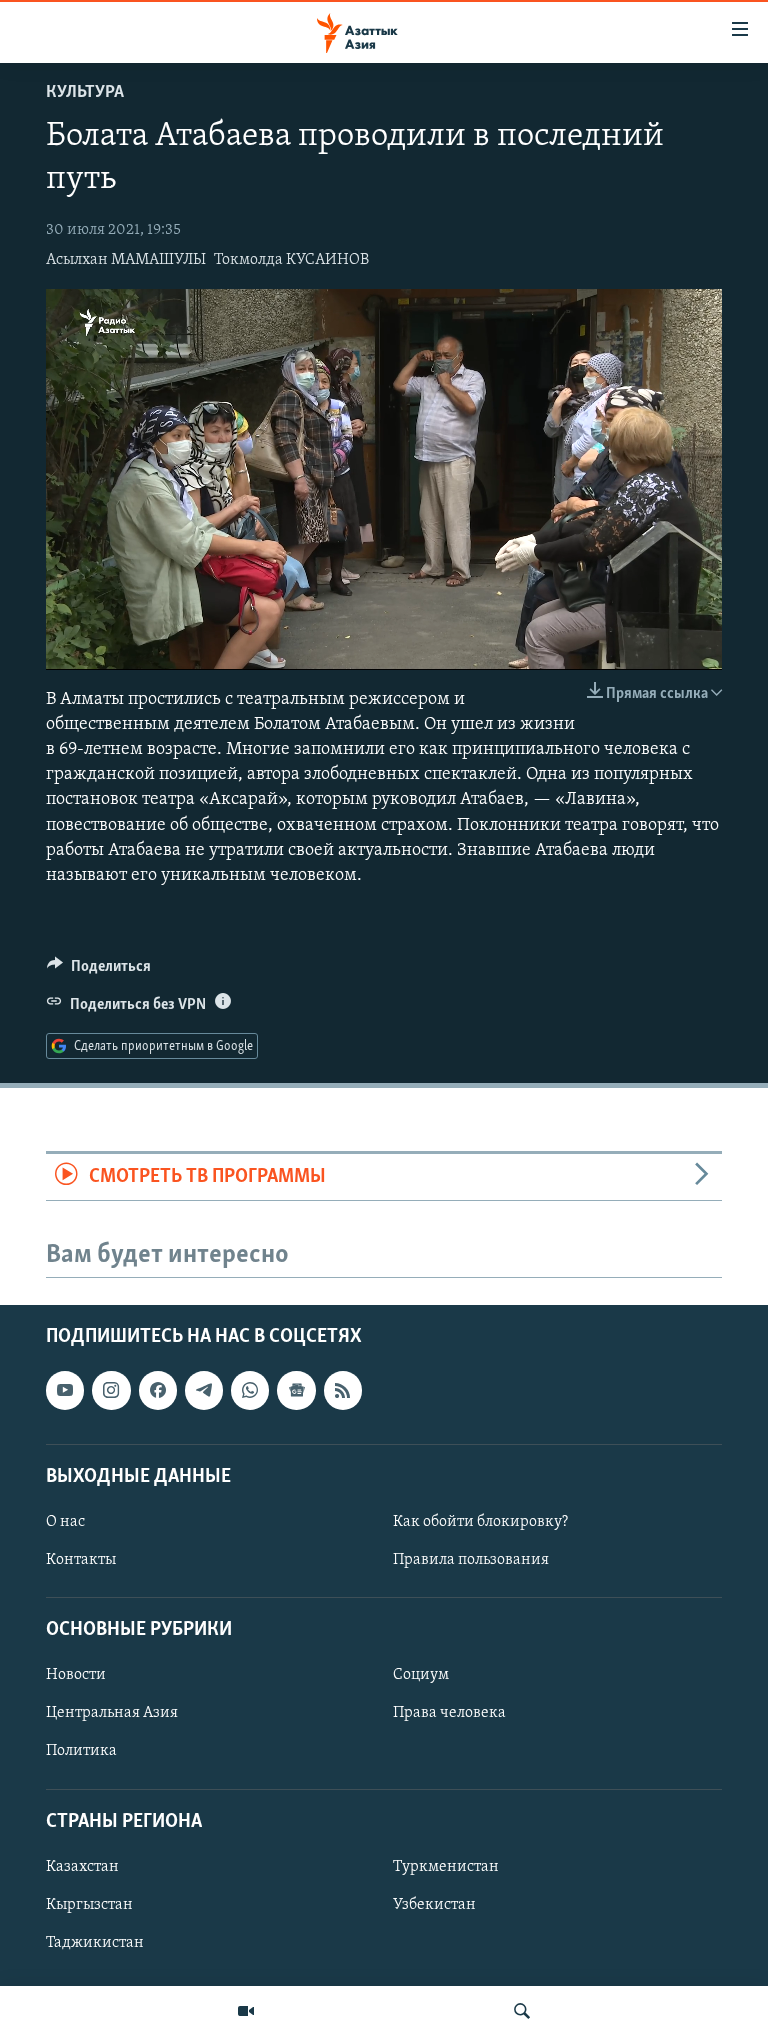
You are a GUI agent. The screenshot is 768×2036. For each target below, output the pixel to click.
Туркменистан (446, 1867)
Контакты (81, 1560)
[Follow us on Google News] (296, 1390)
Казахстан (82, 1867)
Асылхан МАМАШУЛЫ (126, 260)
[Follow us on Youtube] (65, 1390)
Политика (81, 1751)
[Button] (99, 971)
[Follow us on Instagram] (111, 1390)
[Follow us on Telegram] (204, 1390)
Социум (421, 1675)
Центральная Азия (112, 1713)
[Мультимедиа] (246, 2011)
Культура (85, 93)
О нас (65, 1522)
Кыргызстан (89, 1905)
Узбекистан (434, 1905)
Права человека (449, 1713)
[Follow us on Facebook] (158, 1390)
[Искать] (522, 2011)
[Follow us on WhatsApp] (250, 1390)
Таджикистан (95, 1943)
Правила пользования (471, 1560)
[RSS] (343, 1390)
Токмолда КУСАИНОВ (291, 260)
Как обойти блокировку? (480, 1522)
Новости (76, 1675)
